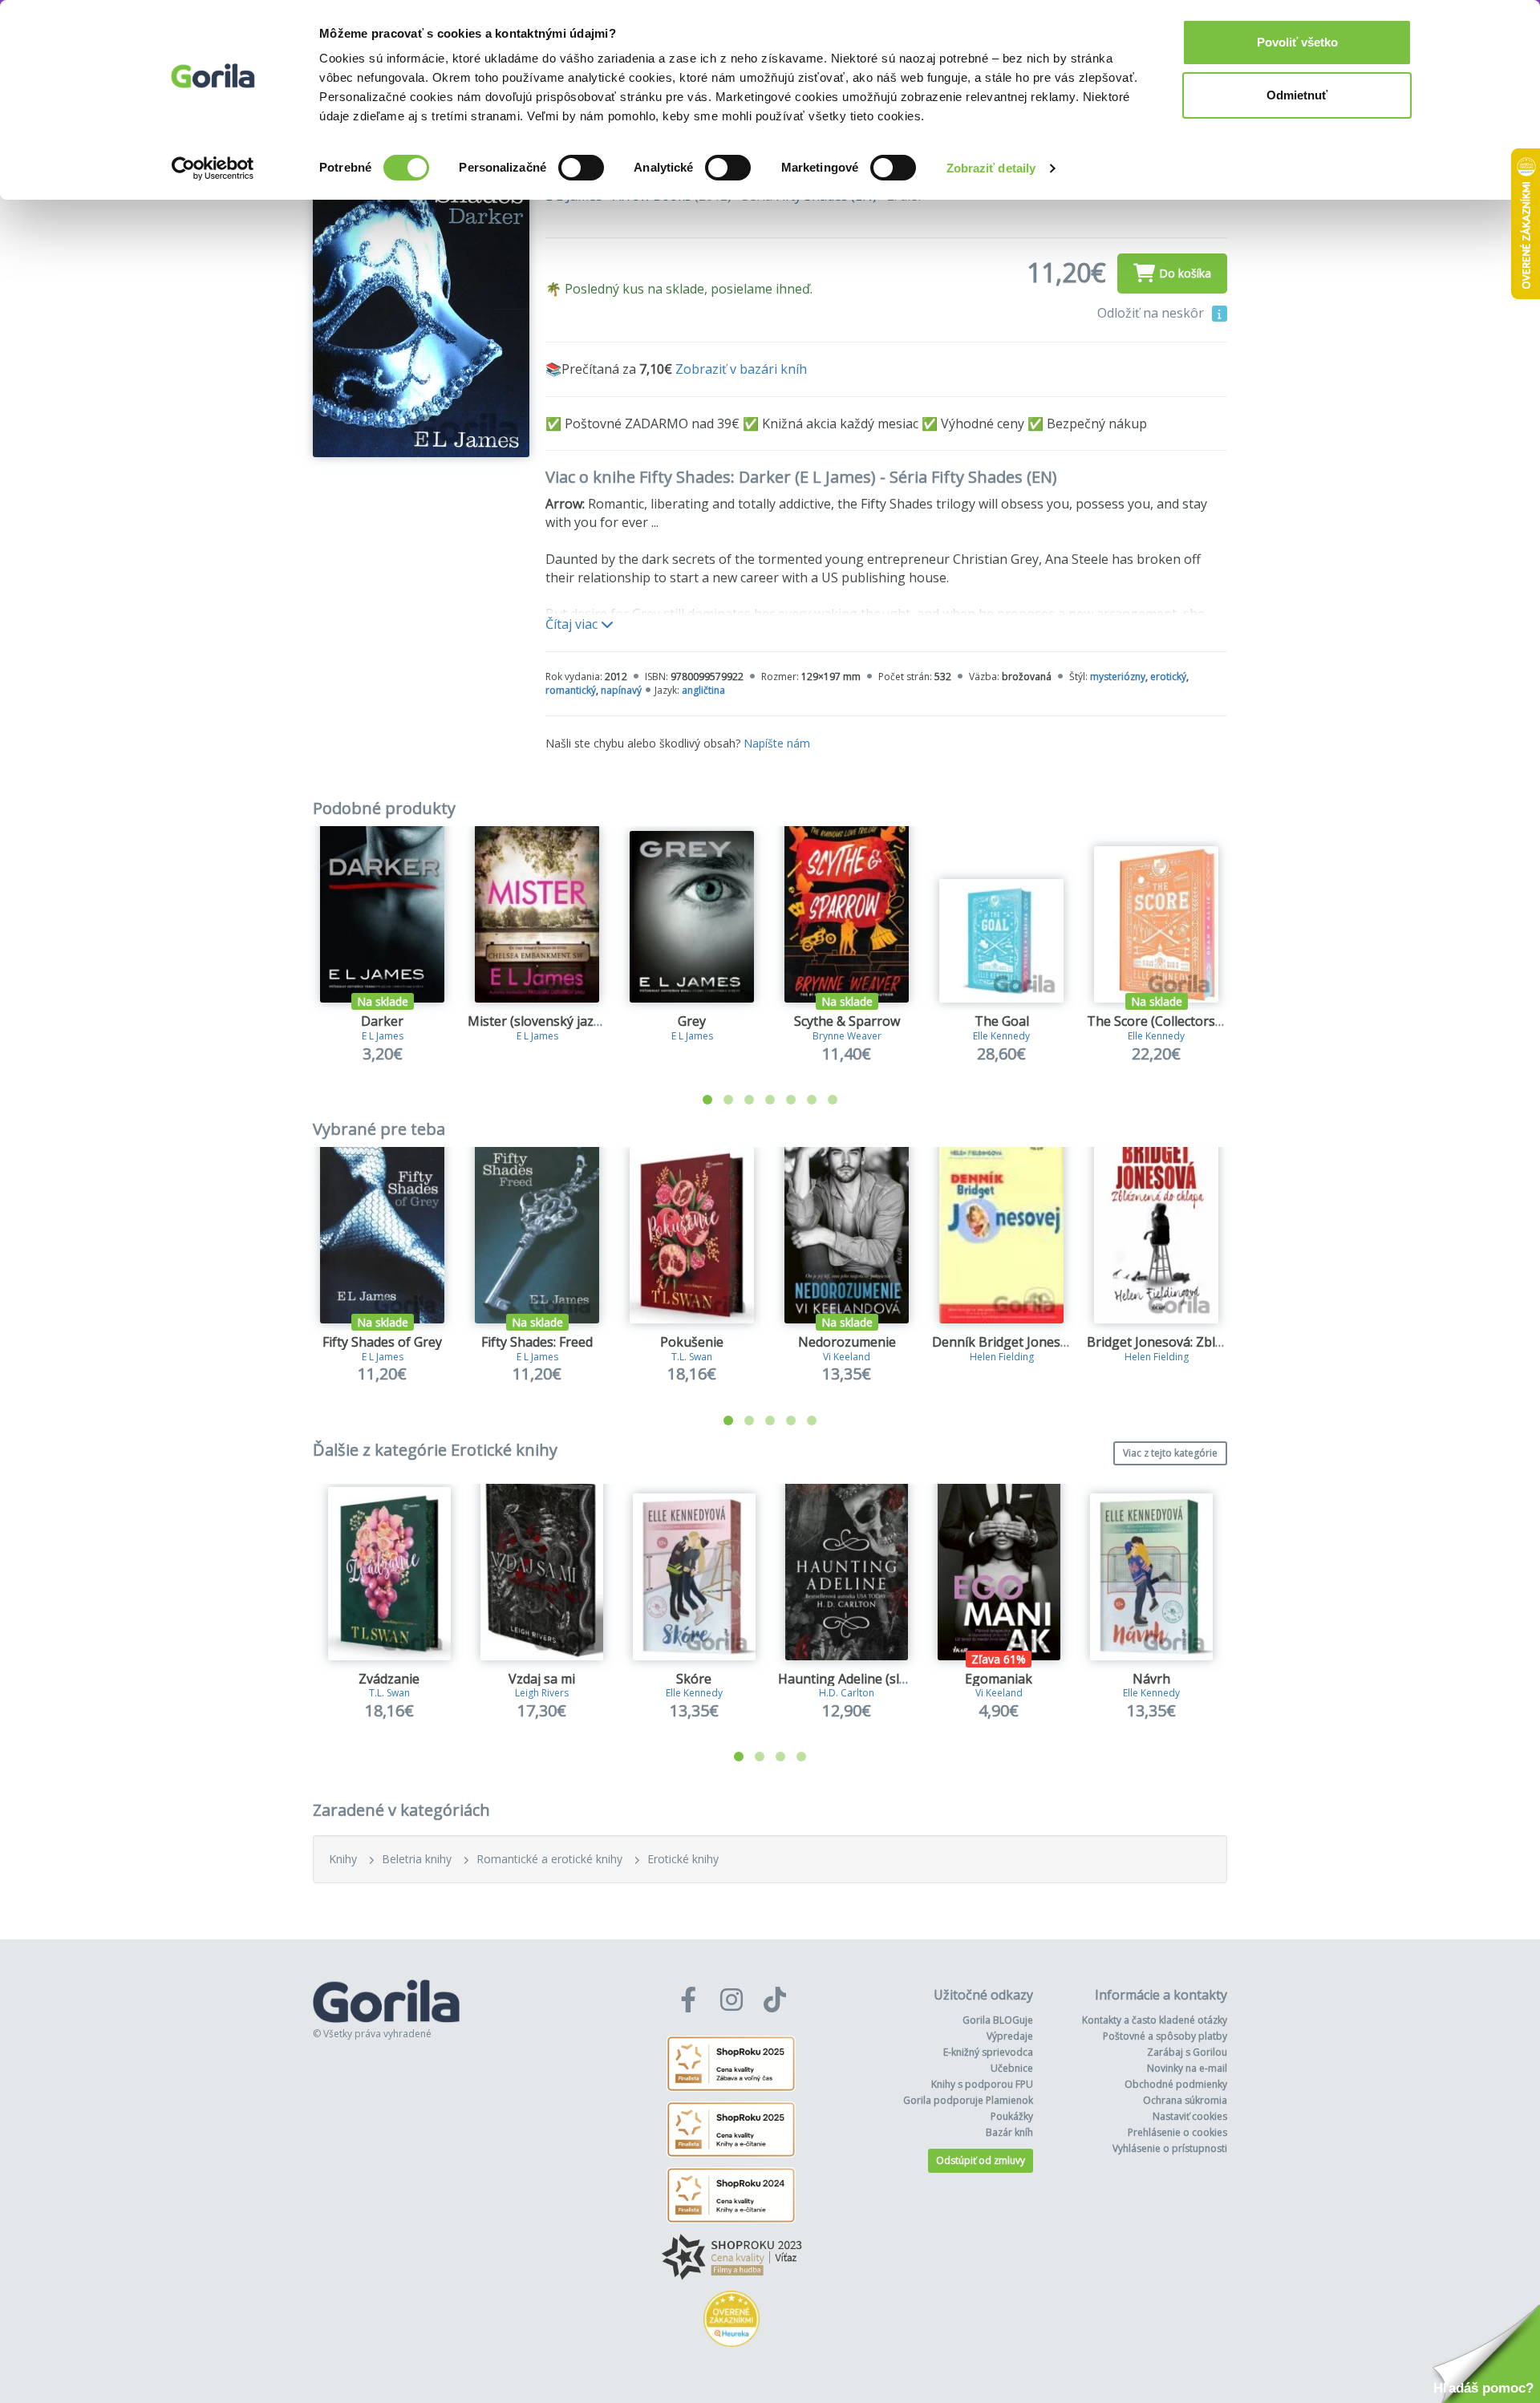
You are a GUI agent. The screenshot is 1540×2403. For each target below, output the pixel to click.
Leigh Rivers (542, 1693)
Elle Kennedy (1001, 1036)
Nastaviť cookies (1190, 2116)
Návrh (1151, 1679)
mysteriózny (1118, 677)
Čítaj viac (573, 624)
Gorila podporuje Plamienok (968, 2100)
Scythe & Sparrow (847, 1021)
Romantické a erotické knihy (549, 1859)
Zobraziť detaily (991, 168)
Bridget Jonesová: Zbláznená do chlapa (1204, 1342)
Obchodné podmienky (1176, 2084)
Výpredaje (1010, 2036)
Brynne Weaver (847, 1036)
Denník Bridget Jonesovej (1009, 1342)
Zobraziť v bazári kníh (741, 369)
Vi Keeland (847, 1357)
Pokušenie (692, 1342)
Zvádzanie (389, 1679)
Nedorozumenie (847, 1342)
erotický (1168, 677)
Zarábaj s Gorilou (1187, 2052)
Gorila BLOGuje (998, 2020)
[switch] (581, 168)
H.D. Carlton (847, 1693)
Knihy (343, 1859)
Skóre (694, 1679)
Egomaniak (999, 1679)
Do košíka (1185, 273)
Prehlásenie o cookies (1177, 2132)
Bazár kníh (1009, 2132)
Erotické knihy (683, 1859)
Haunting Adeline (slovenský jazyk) (882, 1679)
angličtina (703, 690)
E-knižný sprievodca (988, 2052)
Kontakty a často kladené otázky (1155, 2020)
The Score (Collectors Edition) (1175, 1021)
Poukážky (1012, 2116)
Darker (382, 1021)
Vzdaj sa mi (542, 1679)
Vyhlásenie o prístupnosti (1170, 2148)
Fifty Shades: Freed (537, 1342)
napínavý (621, 690)
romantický (571, 690)
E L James (383, 1036)
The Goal (1002, 1021)
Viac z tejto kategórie (1170, 1453)
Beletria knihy (417, 1859)
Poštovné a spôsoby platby (1165, 2036)
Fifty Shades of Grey (382, 1342)
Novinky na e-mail (1187, 2068)
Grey (692, 1021)
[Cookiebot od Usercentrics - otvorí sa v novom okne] (213, 168)
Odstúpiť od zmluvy (981, 2160)
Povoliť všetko (1297, 42)
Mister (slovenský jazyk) (539, 1021)
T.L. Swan (692, 1357)
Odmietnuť (1297, 95)
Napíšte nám (777, 743)
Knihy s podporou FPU (982, 2084)
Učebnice (1012, 2068)
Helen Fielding (1002, 1357)
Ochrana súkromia (1185, 2100)
